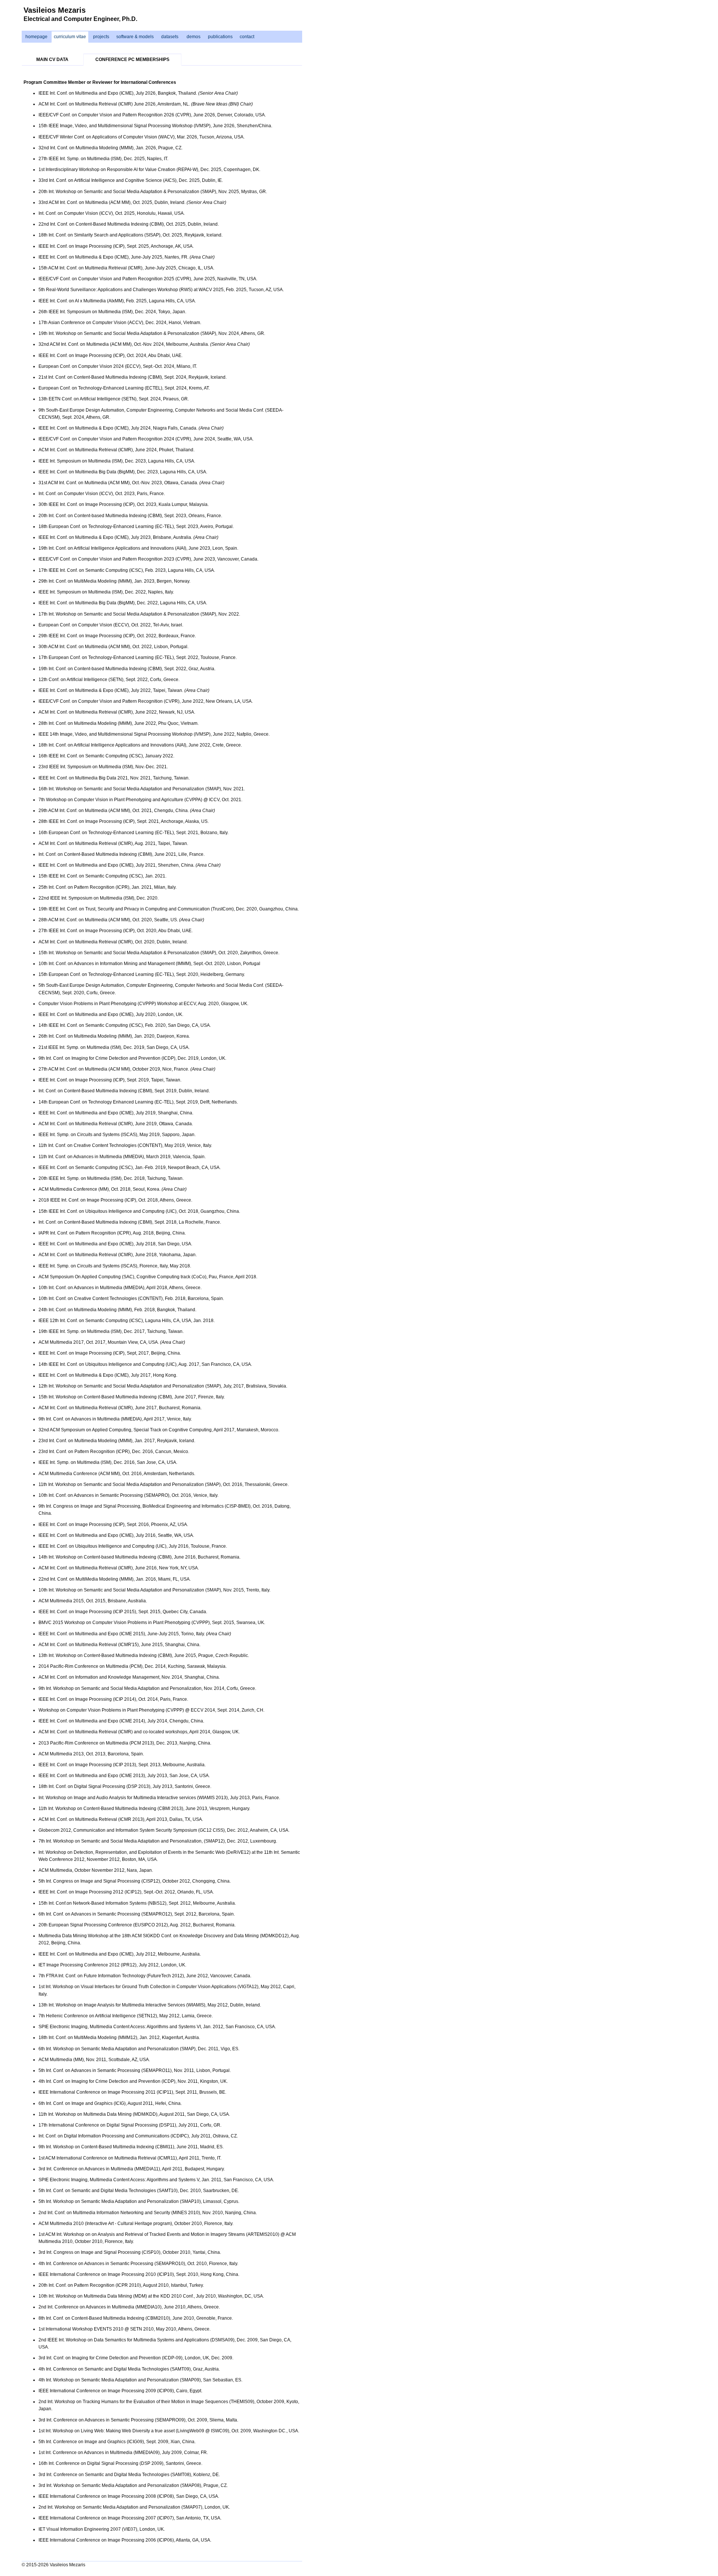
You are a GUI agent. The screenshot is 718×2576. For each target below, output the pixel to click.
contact (247, 37)
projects (101, 37)
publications (220, 37)
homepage (36, 37)
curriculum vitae (70, 37)
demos (194, 37)
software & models (135, 37)
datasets (170, 37)
